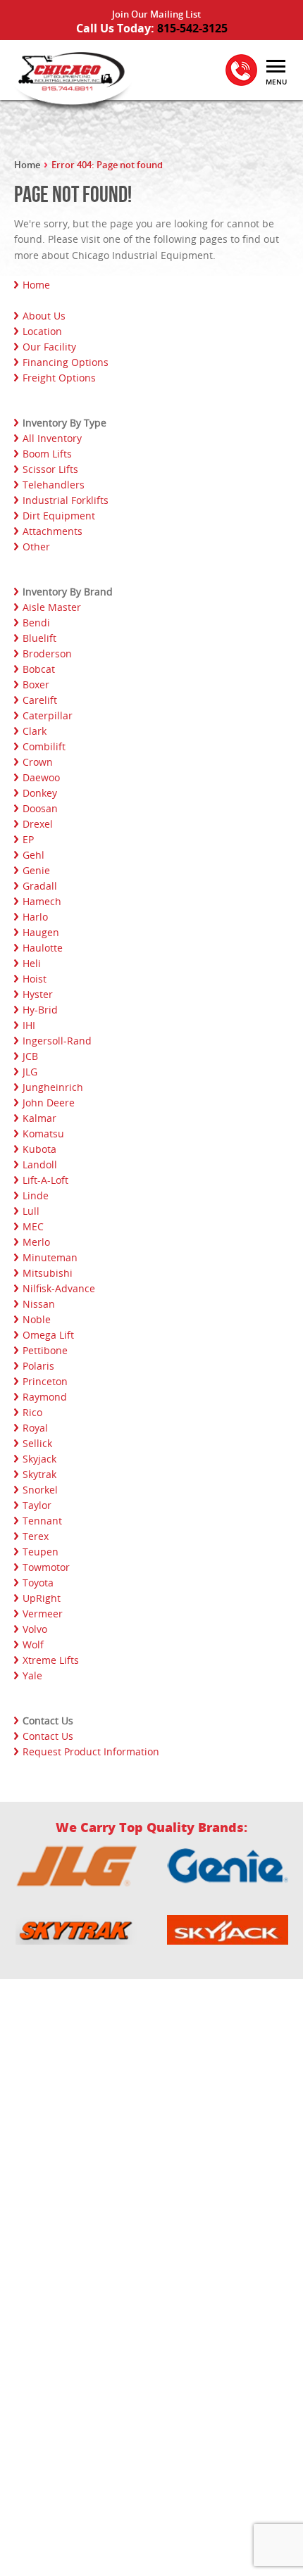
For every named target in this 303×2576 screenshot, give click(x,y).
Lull (31, 1211)
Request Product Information (91, 1751)
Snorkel (40, 1490)
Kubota (39, 1149)
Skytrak (39, 1474)
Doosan (40, 808)
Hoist (35, 979)
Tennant (42, 1521)
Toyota (38, 1583)
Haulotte (43, 948)
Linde (36, 1195)
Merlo (36, 1242)
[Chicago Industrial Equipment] (70, 80)
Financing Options (66, 362)
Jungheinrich (53, 1087)
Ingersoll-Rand (57, 1041)
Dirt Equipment (59, 516)
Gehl (33, 855)
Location (42, 331)
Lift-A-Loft (45, 1180)
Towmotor (46, 1567)
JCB (30, 1056)
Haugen (41, 932)
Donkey (40, 793)
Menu (276, 82)
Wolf (33, 1644)
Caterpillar (48, 715)
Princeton (45, 1381)
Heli (32, 963)
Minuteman (50, 1257)
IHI (29, 1025)
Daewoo (41, 777)
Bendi (36, 623)
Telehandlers (54, 485)
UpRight (42, 1598)
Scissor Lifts (50, 469)
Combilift (44, 746)
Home (27, 165)
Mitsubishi (48, 1273)
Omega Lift (48, 1335)
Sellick (37, 1443)
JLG (30, 1072)
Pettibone (45, 1350)
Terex (36, 1536)
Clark (35, 731)
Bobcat (39, 669)
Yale (32, 1675)
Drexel (38, 824)
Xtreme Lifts (51, 1660)
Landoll (40, 1164)
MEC (33, 1226)
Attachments (52, 531)
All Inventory (52, 438)
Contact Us (48, 1736)
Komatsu (43, 1134)
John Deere (49, 1103)
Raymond (45, 1397)
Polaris (38, 1366)
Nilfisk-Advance (59, 1288)
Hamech (42, 901)
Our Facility (49, 347)
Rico (32, 1412)
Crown (38, 762)
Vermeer (43, 1614)
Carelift (40, 700)
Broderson (47, 654)
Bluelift (39, 638)
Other (36, 547)
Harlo (35, 917)
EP (28, 839)
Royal (35, 1428)
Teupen (41, 1552)
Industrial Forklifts (66, 500)
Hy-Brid (40, 1010)
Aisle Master (52, 607)
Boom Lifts (47, 454)
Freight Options (59, 378)
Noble (37, 1319)
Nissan (39, 1304)
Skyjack (39, 1459)
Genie (36, 870)
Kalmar (39, 1118)
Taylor (37, 1505)
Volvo (35, 1629)
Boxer (36, 684)
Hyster (38, 994)
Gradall (40, 886)
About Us (44, 316)
